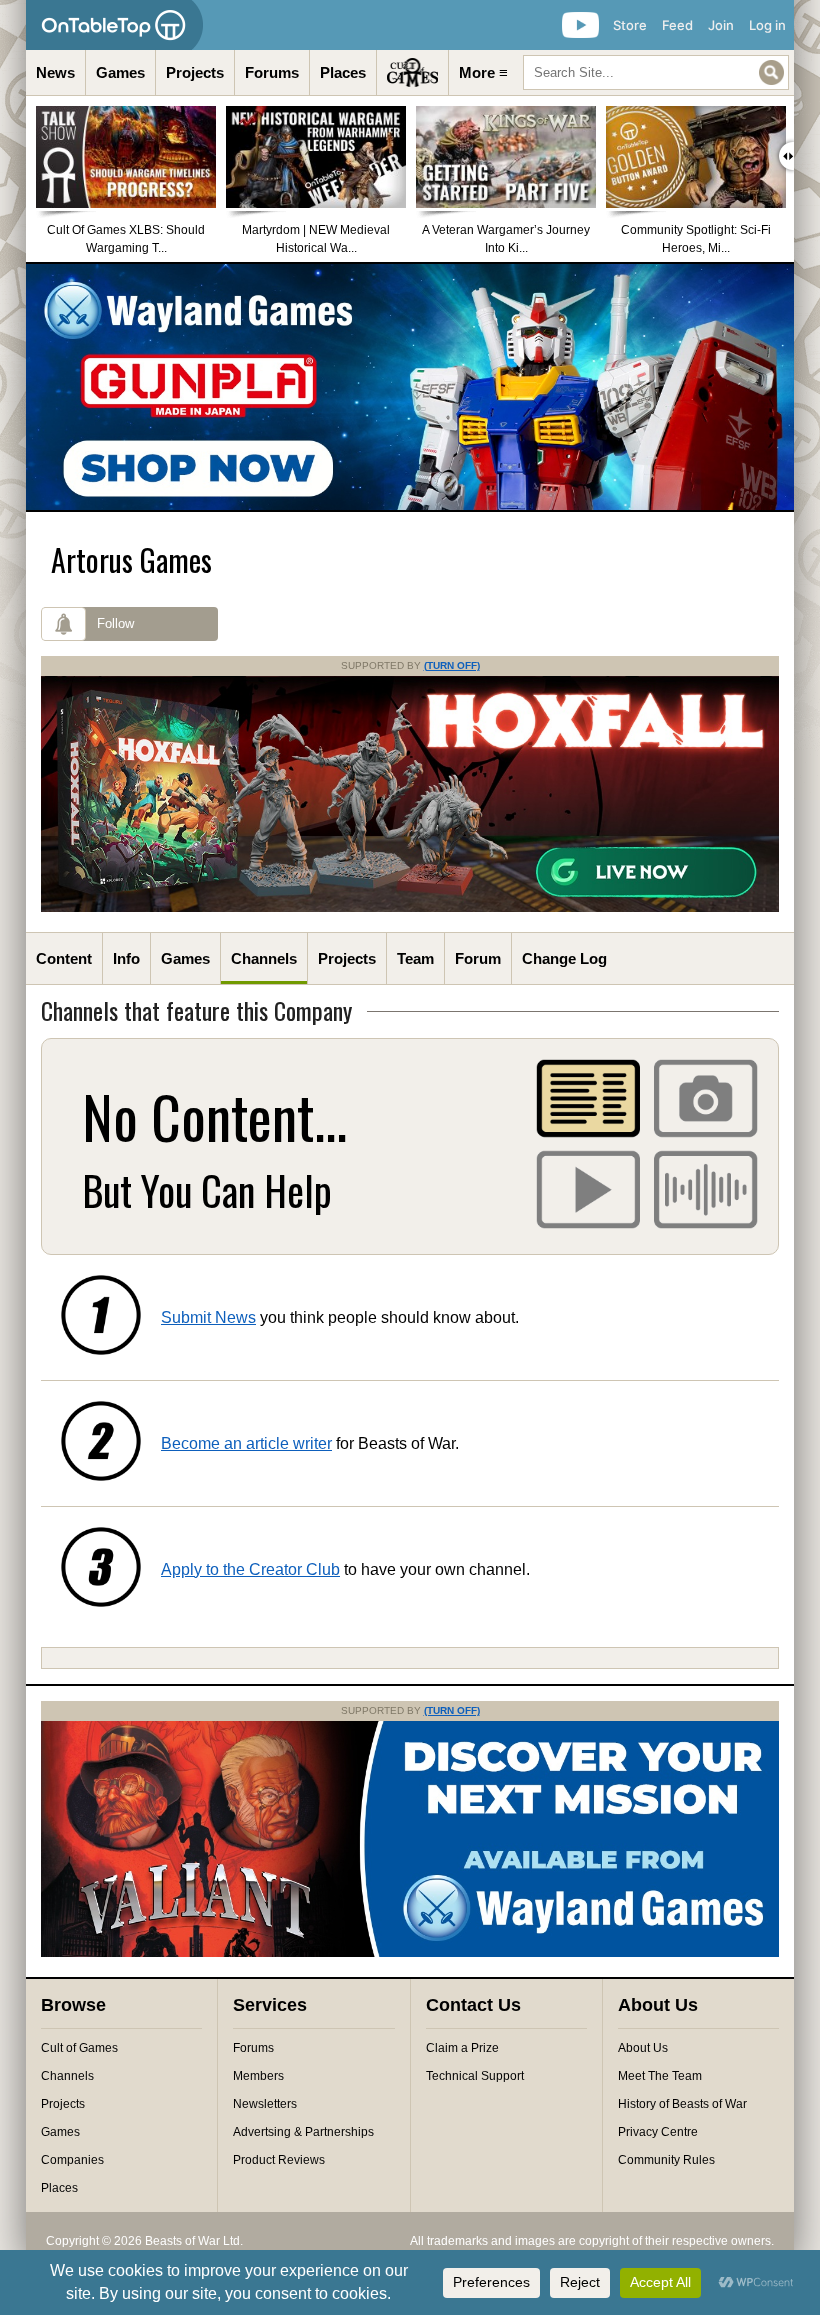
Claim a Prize (462, 2048)
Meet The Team (660, 2076)
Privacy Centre (658, 2132)
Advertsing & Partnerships (303, 2132)
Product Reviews (279, 2160)
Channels (264, 958)
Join (721, 25)
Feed (677, 25)
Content (64, 958)
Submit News (208, 1317)
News (55, 72)
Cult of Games (79, 2048)
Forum (478, 958)
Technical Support (475, 2076)
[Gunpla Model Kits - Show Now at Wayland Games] (410, 387)
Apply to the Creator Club (250, 1569)
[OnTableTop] (114, 25)
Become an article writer (246, 1443)
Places (343, 72)
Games (120, 72)
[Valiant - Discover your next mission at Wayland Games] (410, 1953)
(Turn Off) (452, 665)
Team (415, 958)
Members (258, 2076)
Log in (767, 25)
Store (630, 25)
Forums (272, 72)
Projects (195, 72)
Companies (72, 2160)
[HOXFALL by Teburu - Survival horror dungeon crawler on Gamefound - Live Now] (410, 908)
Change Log (564, 958)
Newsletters (265, 2104)
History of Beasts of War (682, 2104)
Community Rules (666, 2160)
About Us (643, 2048)
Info (126, 958)
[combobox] (656, 72)
